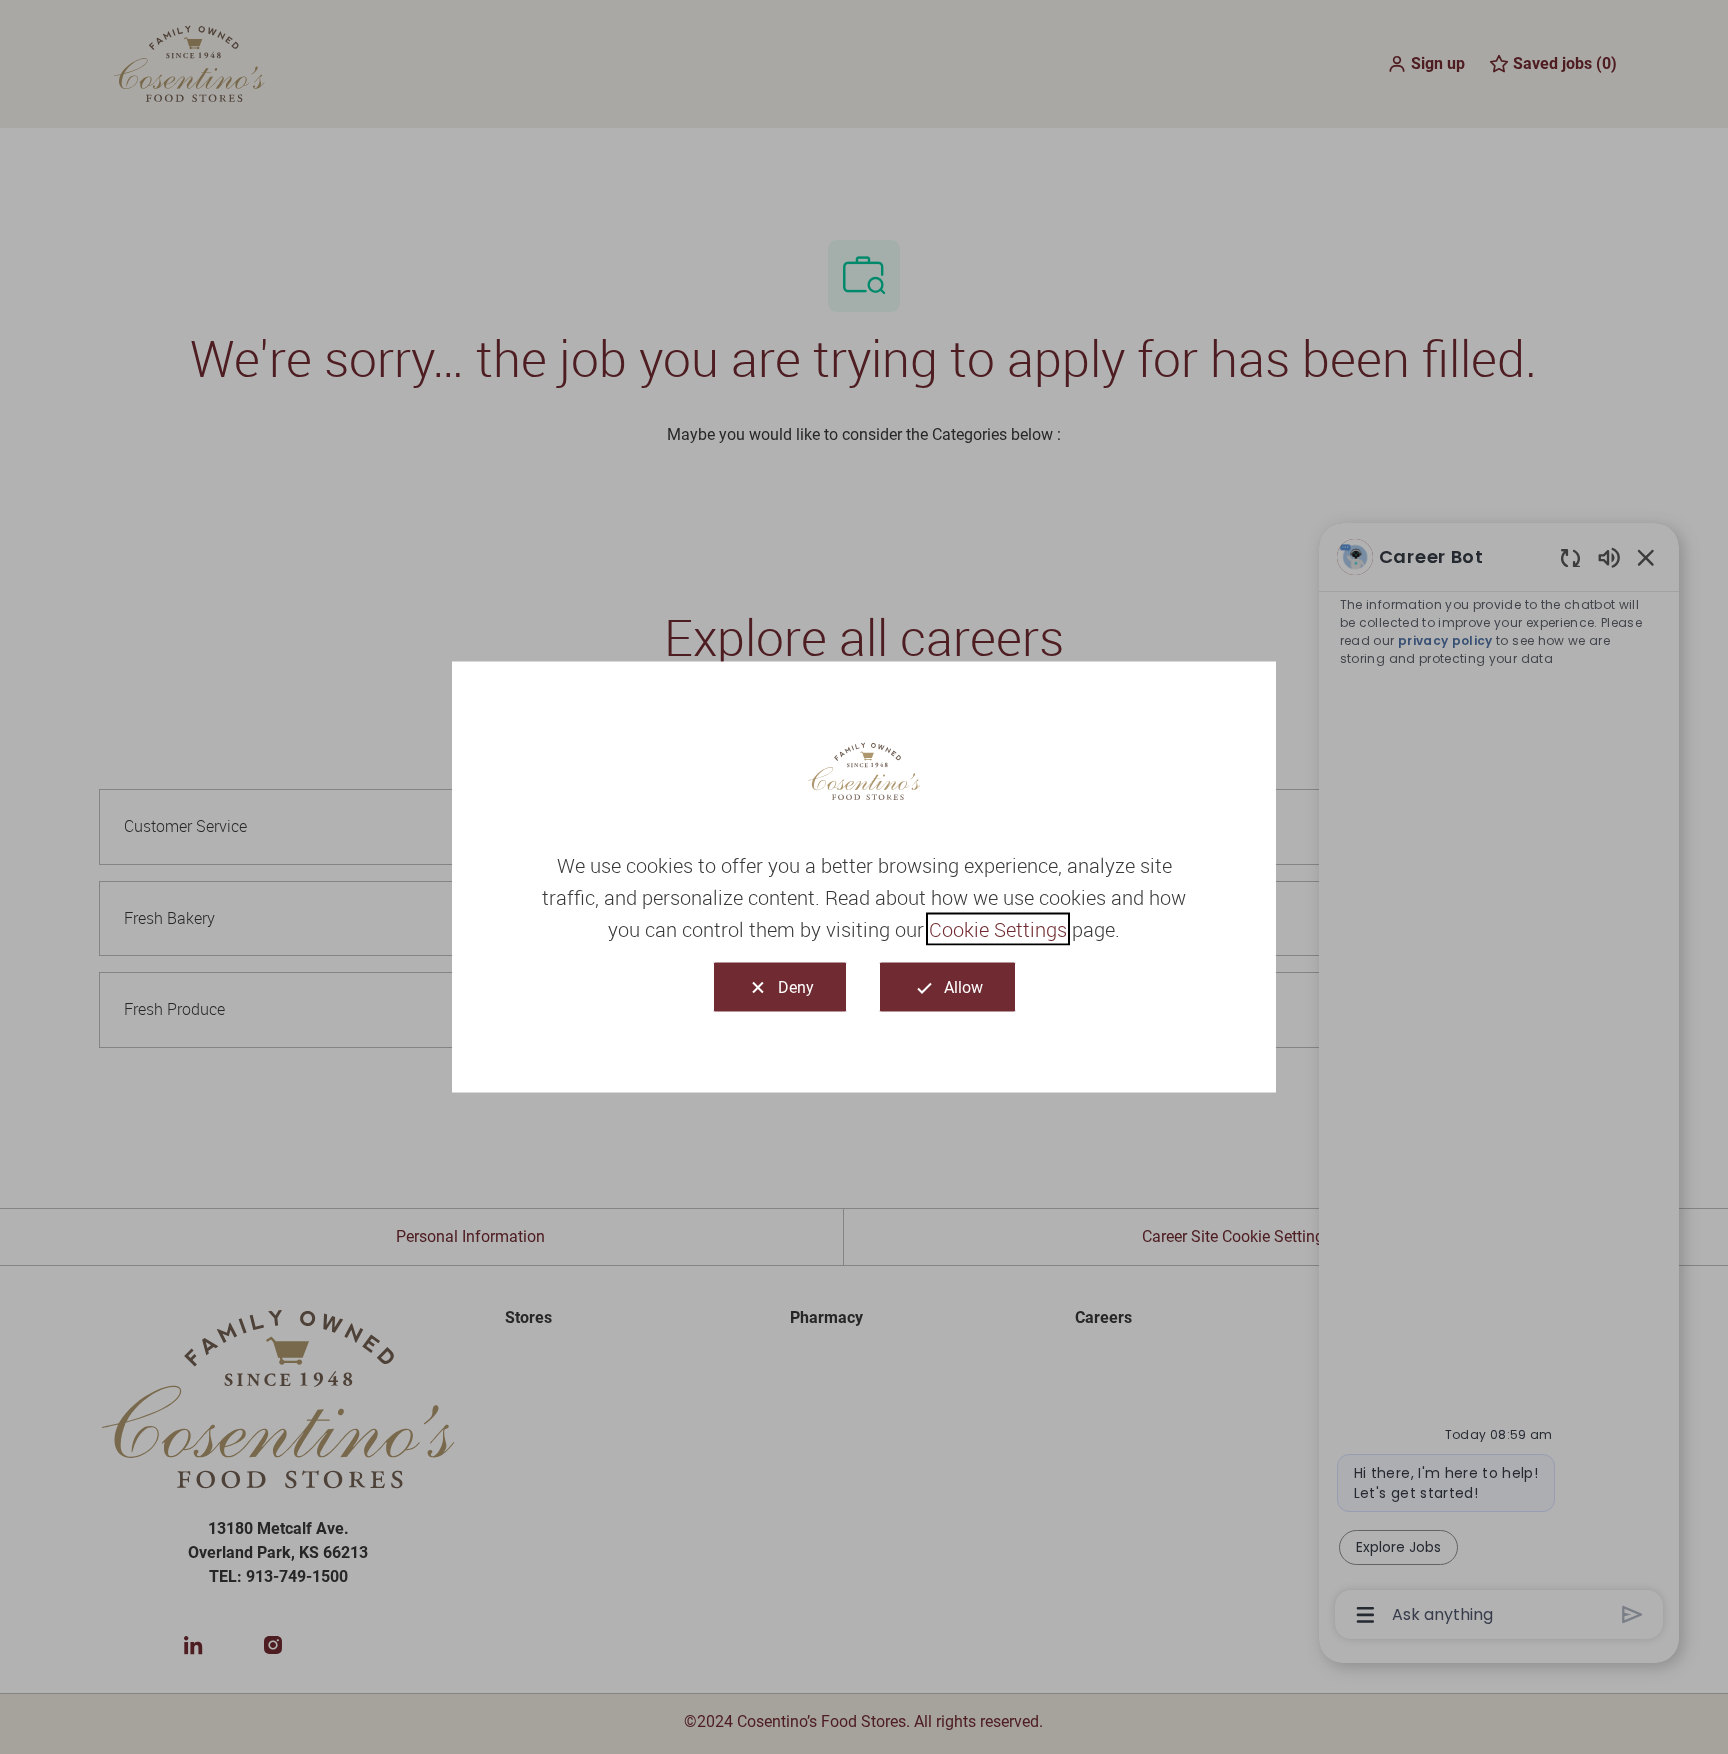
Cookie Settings (998, 929)
